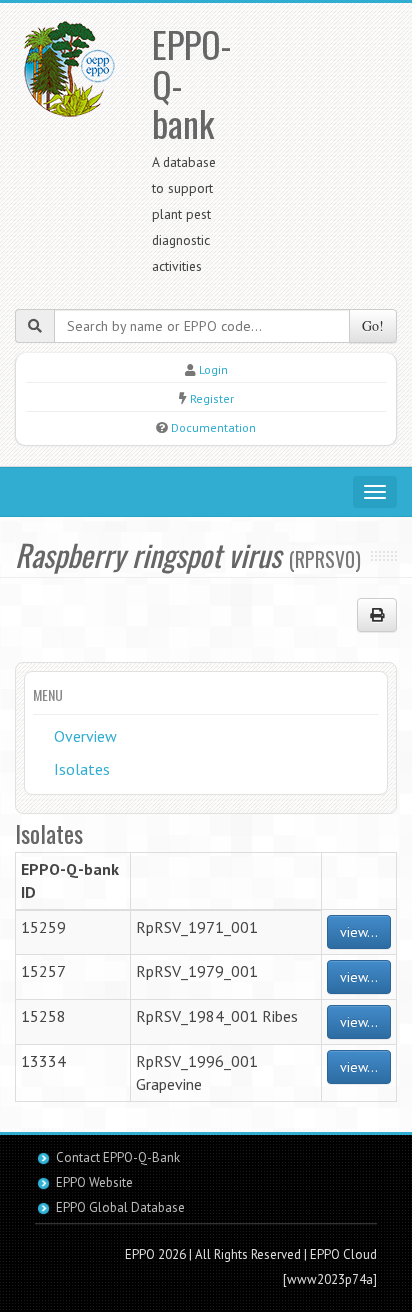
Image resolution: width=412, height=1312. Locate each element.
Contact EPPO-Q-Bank (118, 1157)
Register (212, 398)
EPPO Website (94, 1182)
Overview (85, 736)
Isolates (82, 769)
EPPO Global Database (120, 1207)
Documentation (213, 427)
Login (213, 369)
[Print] (377, 615)
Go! (373, 325)
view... (359, 932)
